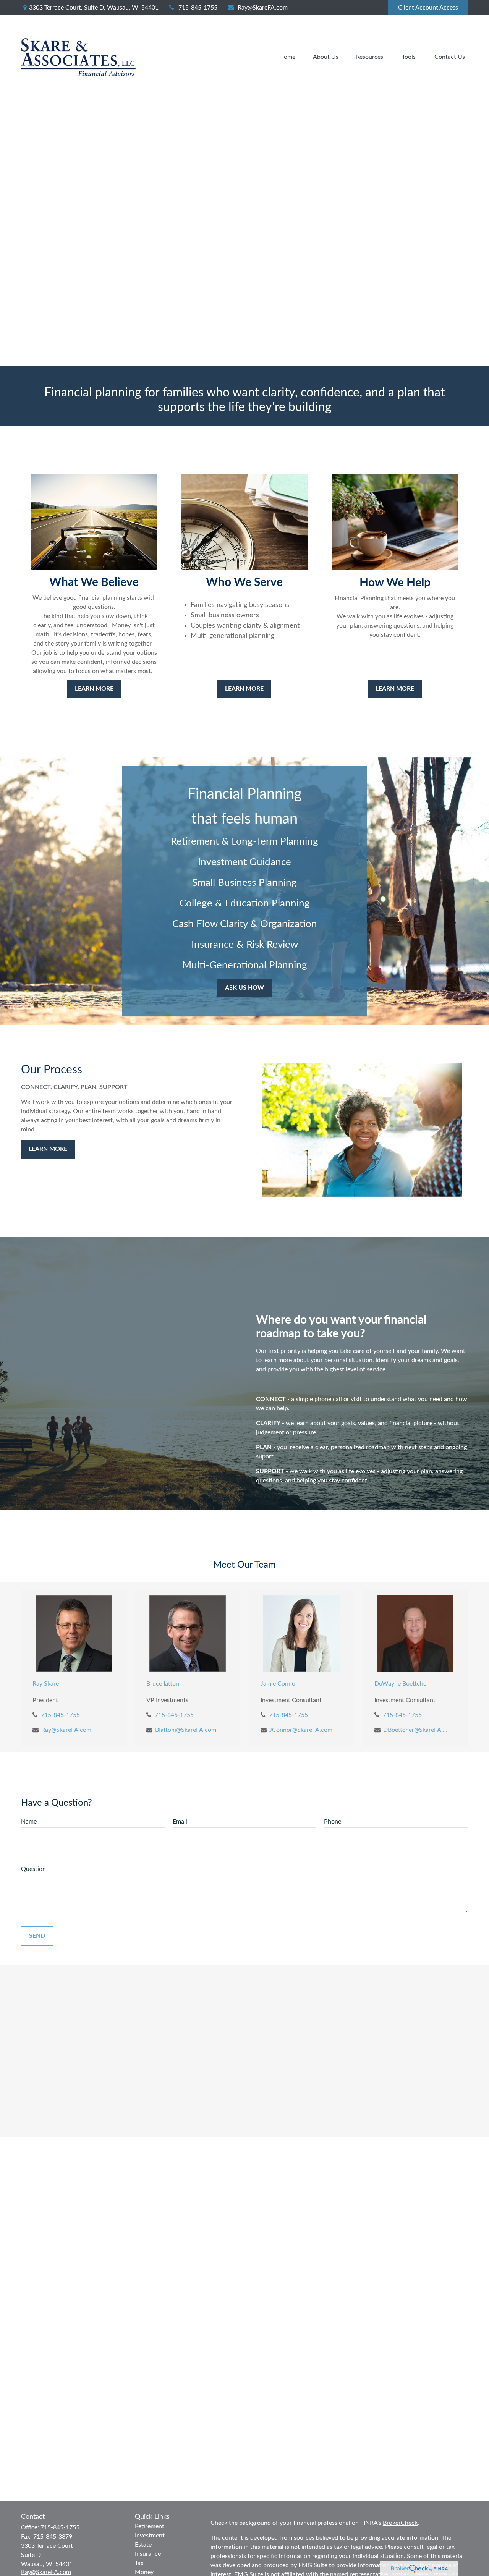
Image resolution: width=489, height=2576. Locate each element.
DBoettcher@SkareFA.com (417, 1730)
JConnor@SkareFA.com (301, 1730)
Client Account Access (428, 8)
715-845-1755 (198, 8)
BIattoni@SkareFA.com (186, 1730)
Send (37, 1936)
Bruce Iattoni (164, 1684)
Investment (150, 2536)
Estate (143, 2545)
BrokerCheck (400, 2523)
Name (29, 1822)
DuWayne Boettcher (402, 1684)
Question (33, 1869)
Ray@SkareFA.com (263, 8)
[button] (287, 57)
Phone (333, 1822)
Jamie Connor (279, 1684)
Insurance (148, 2554)
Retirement (150, 2526)
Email (180, 1822)
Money (144, 2572)
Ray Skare (46, 1684)
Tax (139, 2563)
